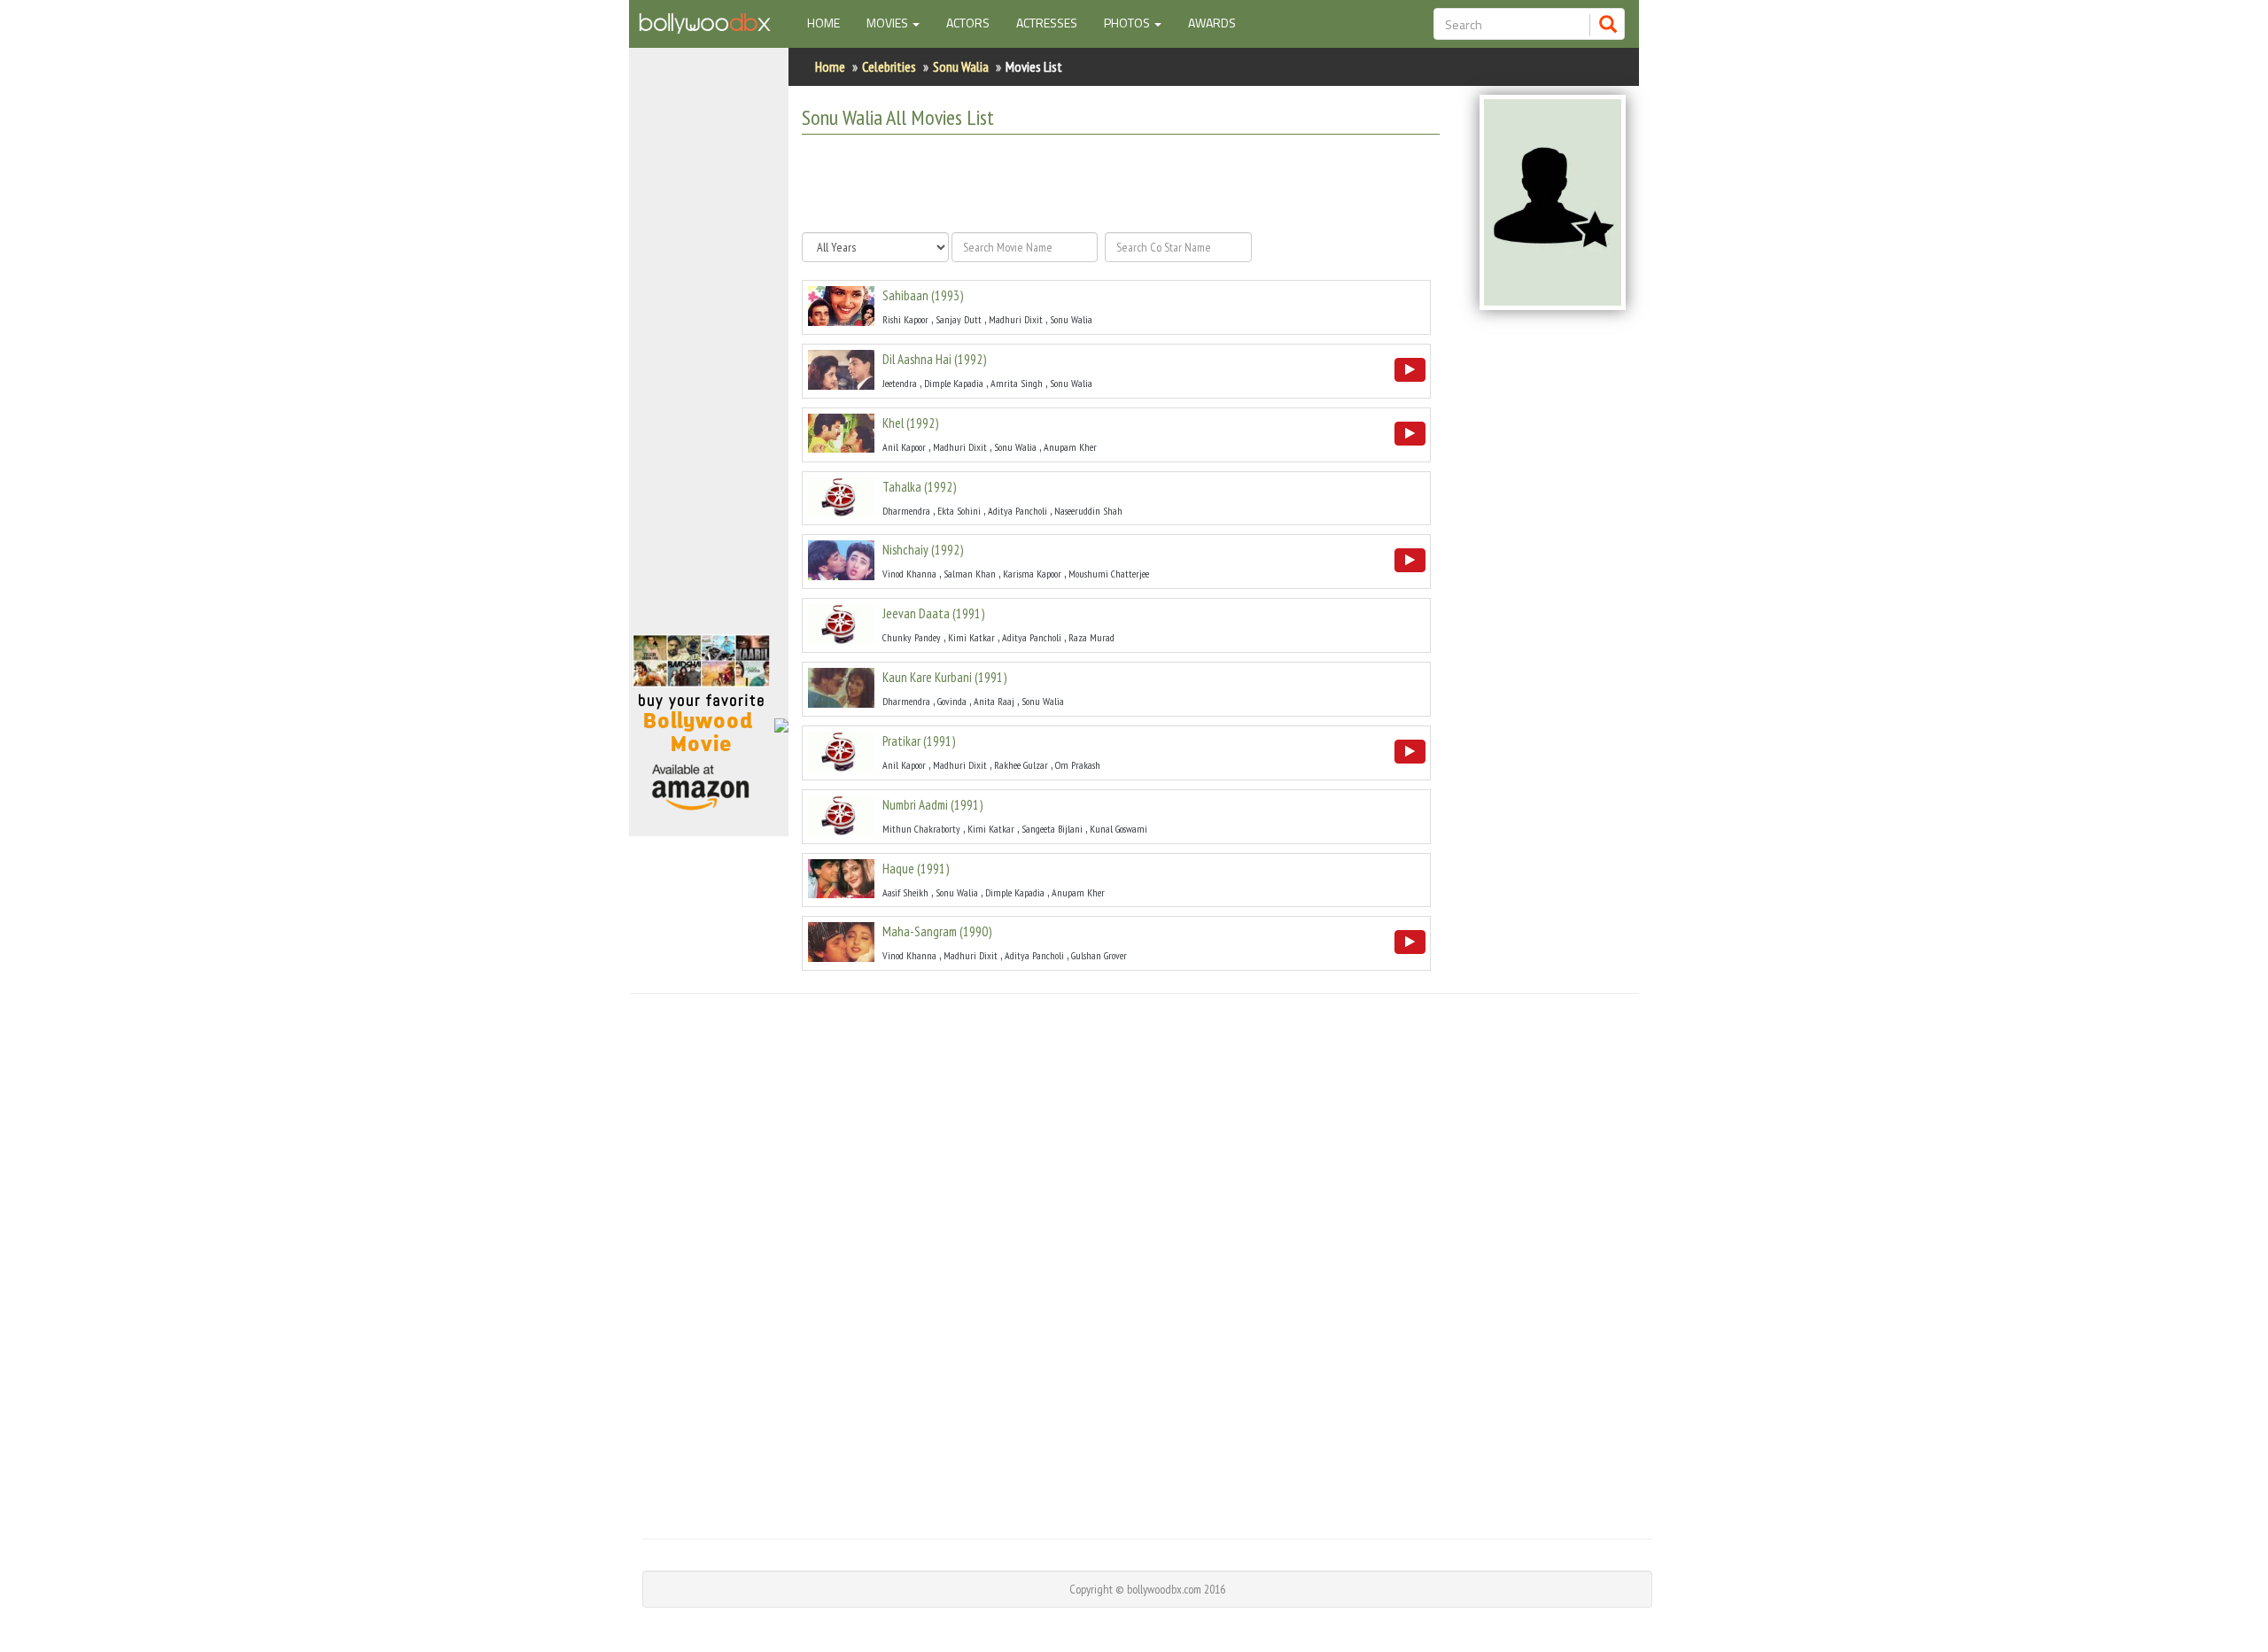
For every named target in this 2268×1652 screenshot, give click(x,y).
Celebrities (889, 66)
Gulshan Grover (1099, 955)
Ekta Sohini (959, 511)
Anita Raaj (994, 701)
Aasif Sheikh (905, 892)
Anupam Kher (1070, 447)
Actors (968, 23)
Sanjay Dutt (959, 319)
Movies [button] (889, 23)
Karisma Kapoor (1032, 574)
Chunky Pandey (912, 637)
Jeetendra (900, 383)
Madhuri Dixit (1016, 319)
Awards (1212, 23)
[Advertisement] (709, 349)
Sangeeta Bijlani (1052, 829)
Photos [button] (1128, 23)
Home (830, 22)
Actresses (1047, 23)
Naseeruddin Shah (1088, 511)
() (923, 295)
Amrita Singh (1017, 383)
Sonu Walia (961, 66)
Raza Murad (1091, 637)
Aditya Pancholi (1017, 511)
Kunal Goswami (1118, 829)
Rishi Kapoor (905, 319)
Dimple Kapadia (954, 383)
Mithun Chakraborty (921, 829)
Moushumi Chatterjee (1109, 574)
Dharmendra (906, 511)
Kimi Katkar (971, 637)
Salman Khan (970, 574)
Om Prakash (1078, 765)
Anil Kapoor (904, 447)
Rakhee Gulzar (1021, 765)
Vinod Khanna (909, 574)
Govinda (952, 701)
